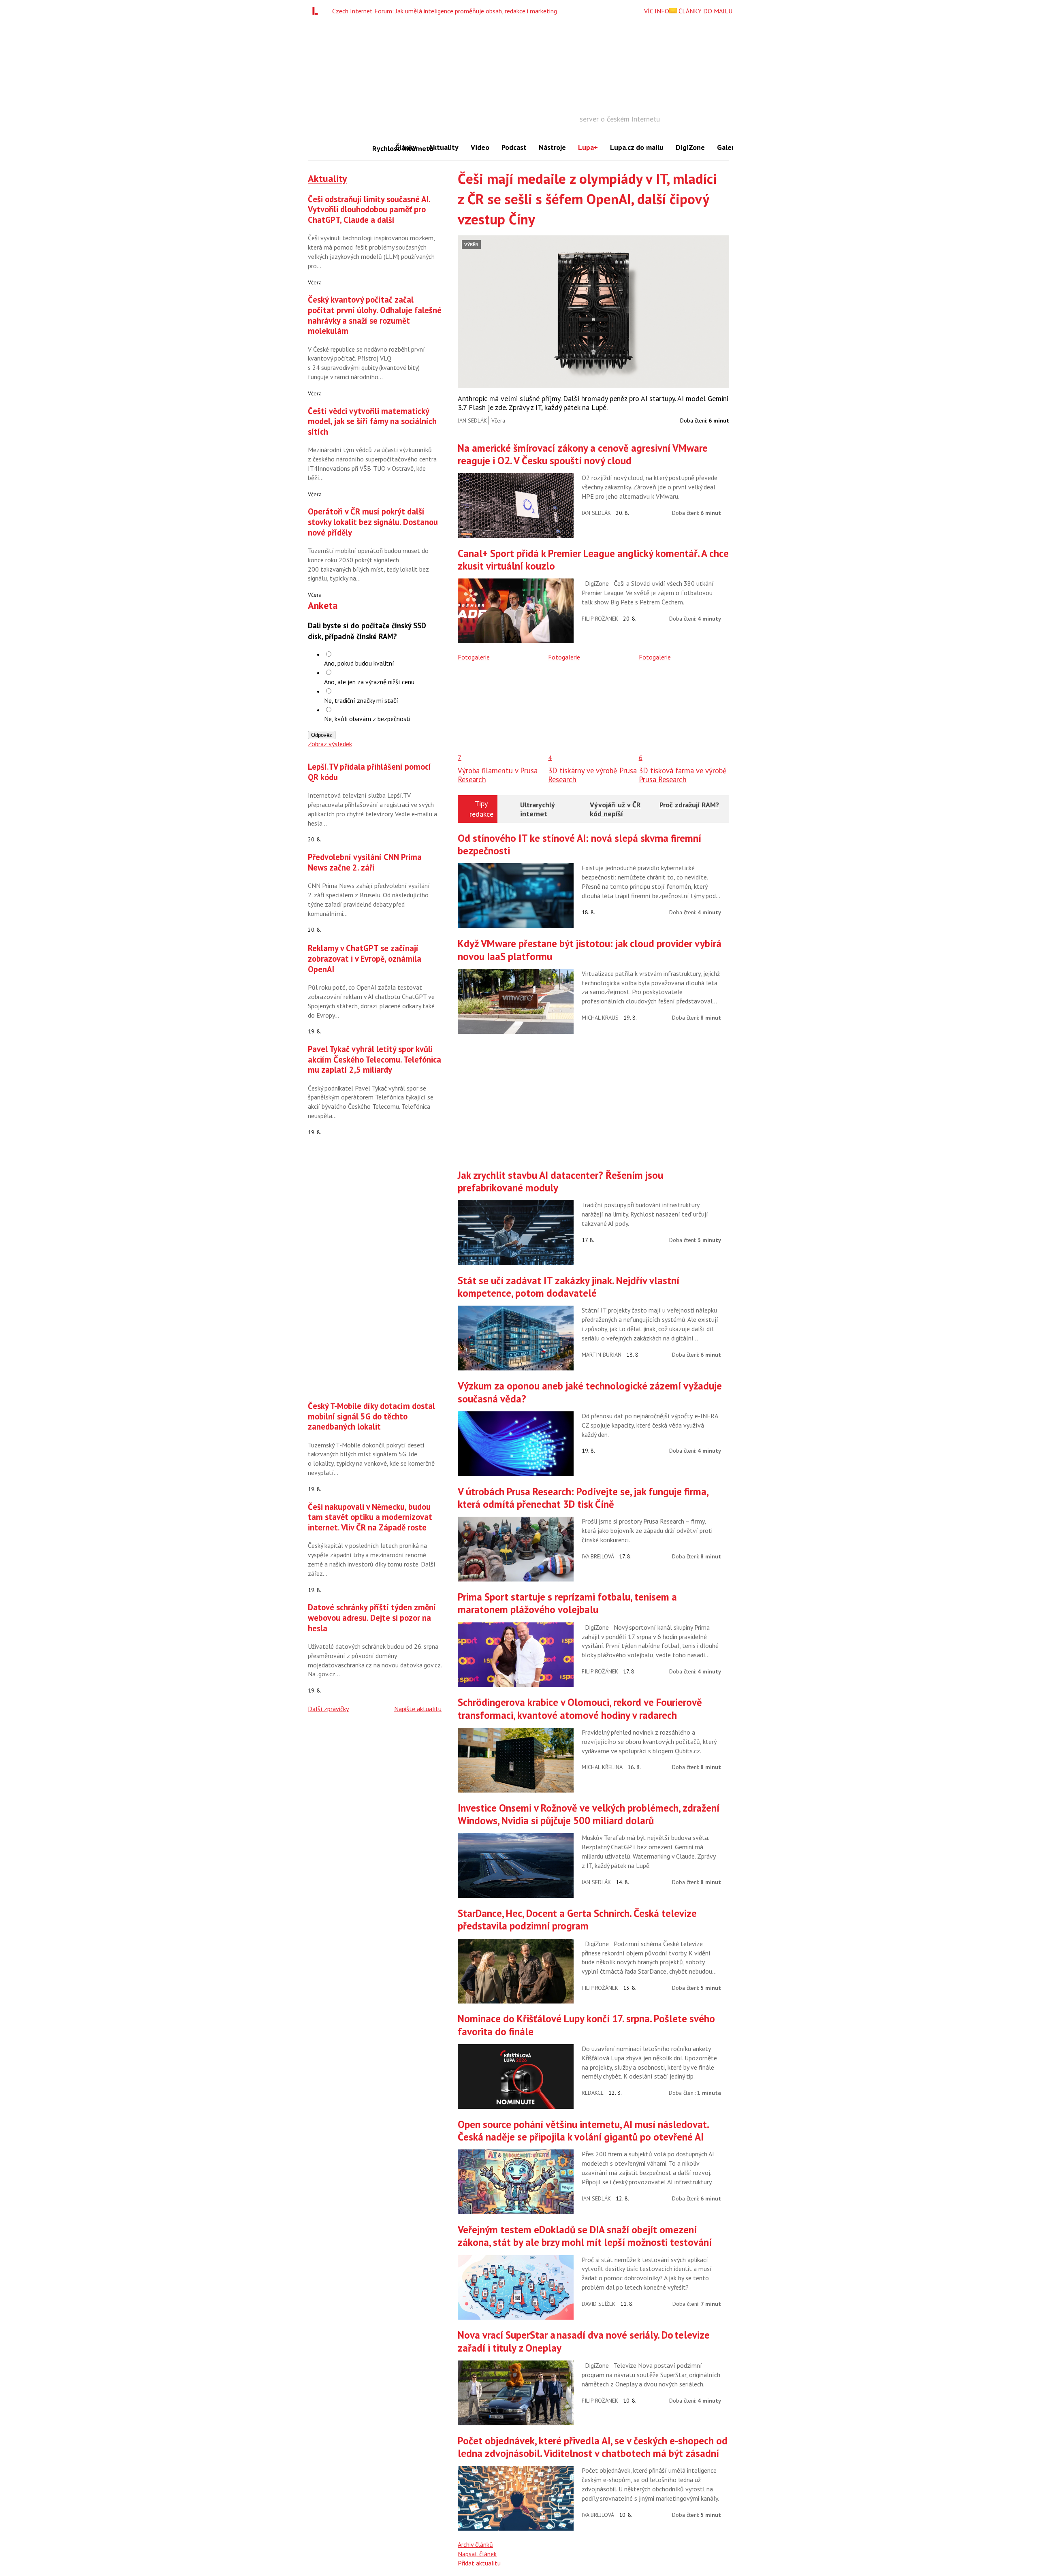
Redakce (593, 2093)
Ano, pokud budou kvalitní (359, 663)
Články (406, 147)
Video (480, 147)
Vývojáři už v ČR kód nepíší (615, 809)
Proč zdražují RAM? (689, 805)
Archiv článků (475, 2544)
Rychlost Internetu (381, 148)
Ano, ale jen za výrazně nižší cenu (369, 682)
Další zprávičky (328, 1709)
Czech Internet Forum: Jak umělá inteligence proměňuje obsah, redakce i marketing (445, 11)
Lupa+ (588, 147)
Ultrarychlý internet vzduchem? (538, 813)
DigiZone (690, 147)
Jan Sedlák (472, 420)
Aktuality (444, 147)
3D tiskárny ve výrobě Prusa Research (592, 775)
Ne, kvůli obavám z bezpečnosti (367, 719)
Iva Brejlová (598, 1556)
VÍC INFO (657, 11)
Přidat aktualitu (479, 2563)
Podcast (514, 147)
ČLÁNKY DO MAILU (705, 11)
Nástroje (552, 147)
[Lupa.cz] (317, 11)
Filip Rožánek (600, 619)
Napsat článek (477, 2554)
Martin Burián (602, 1355)
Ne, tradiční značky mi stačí (361, 700)
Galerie (729, 147)
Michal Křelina (602, 1767)
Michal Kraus (600, 1018)
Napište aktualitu (418, 1709)
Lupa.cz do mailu (637, 147)
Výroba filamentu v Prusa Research (498, 775)
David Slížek (599, 2304)
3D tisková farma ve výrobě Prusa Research (683, 775)
